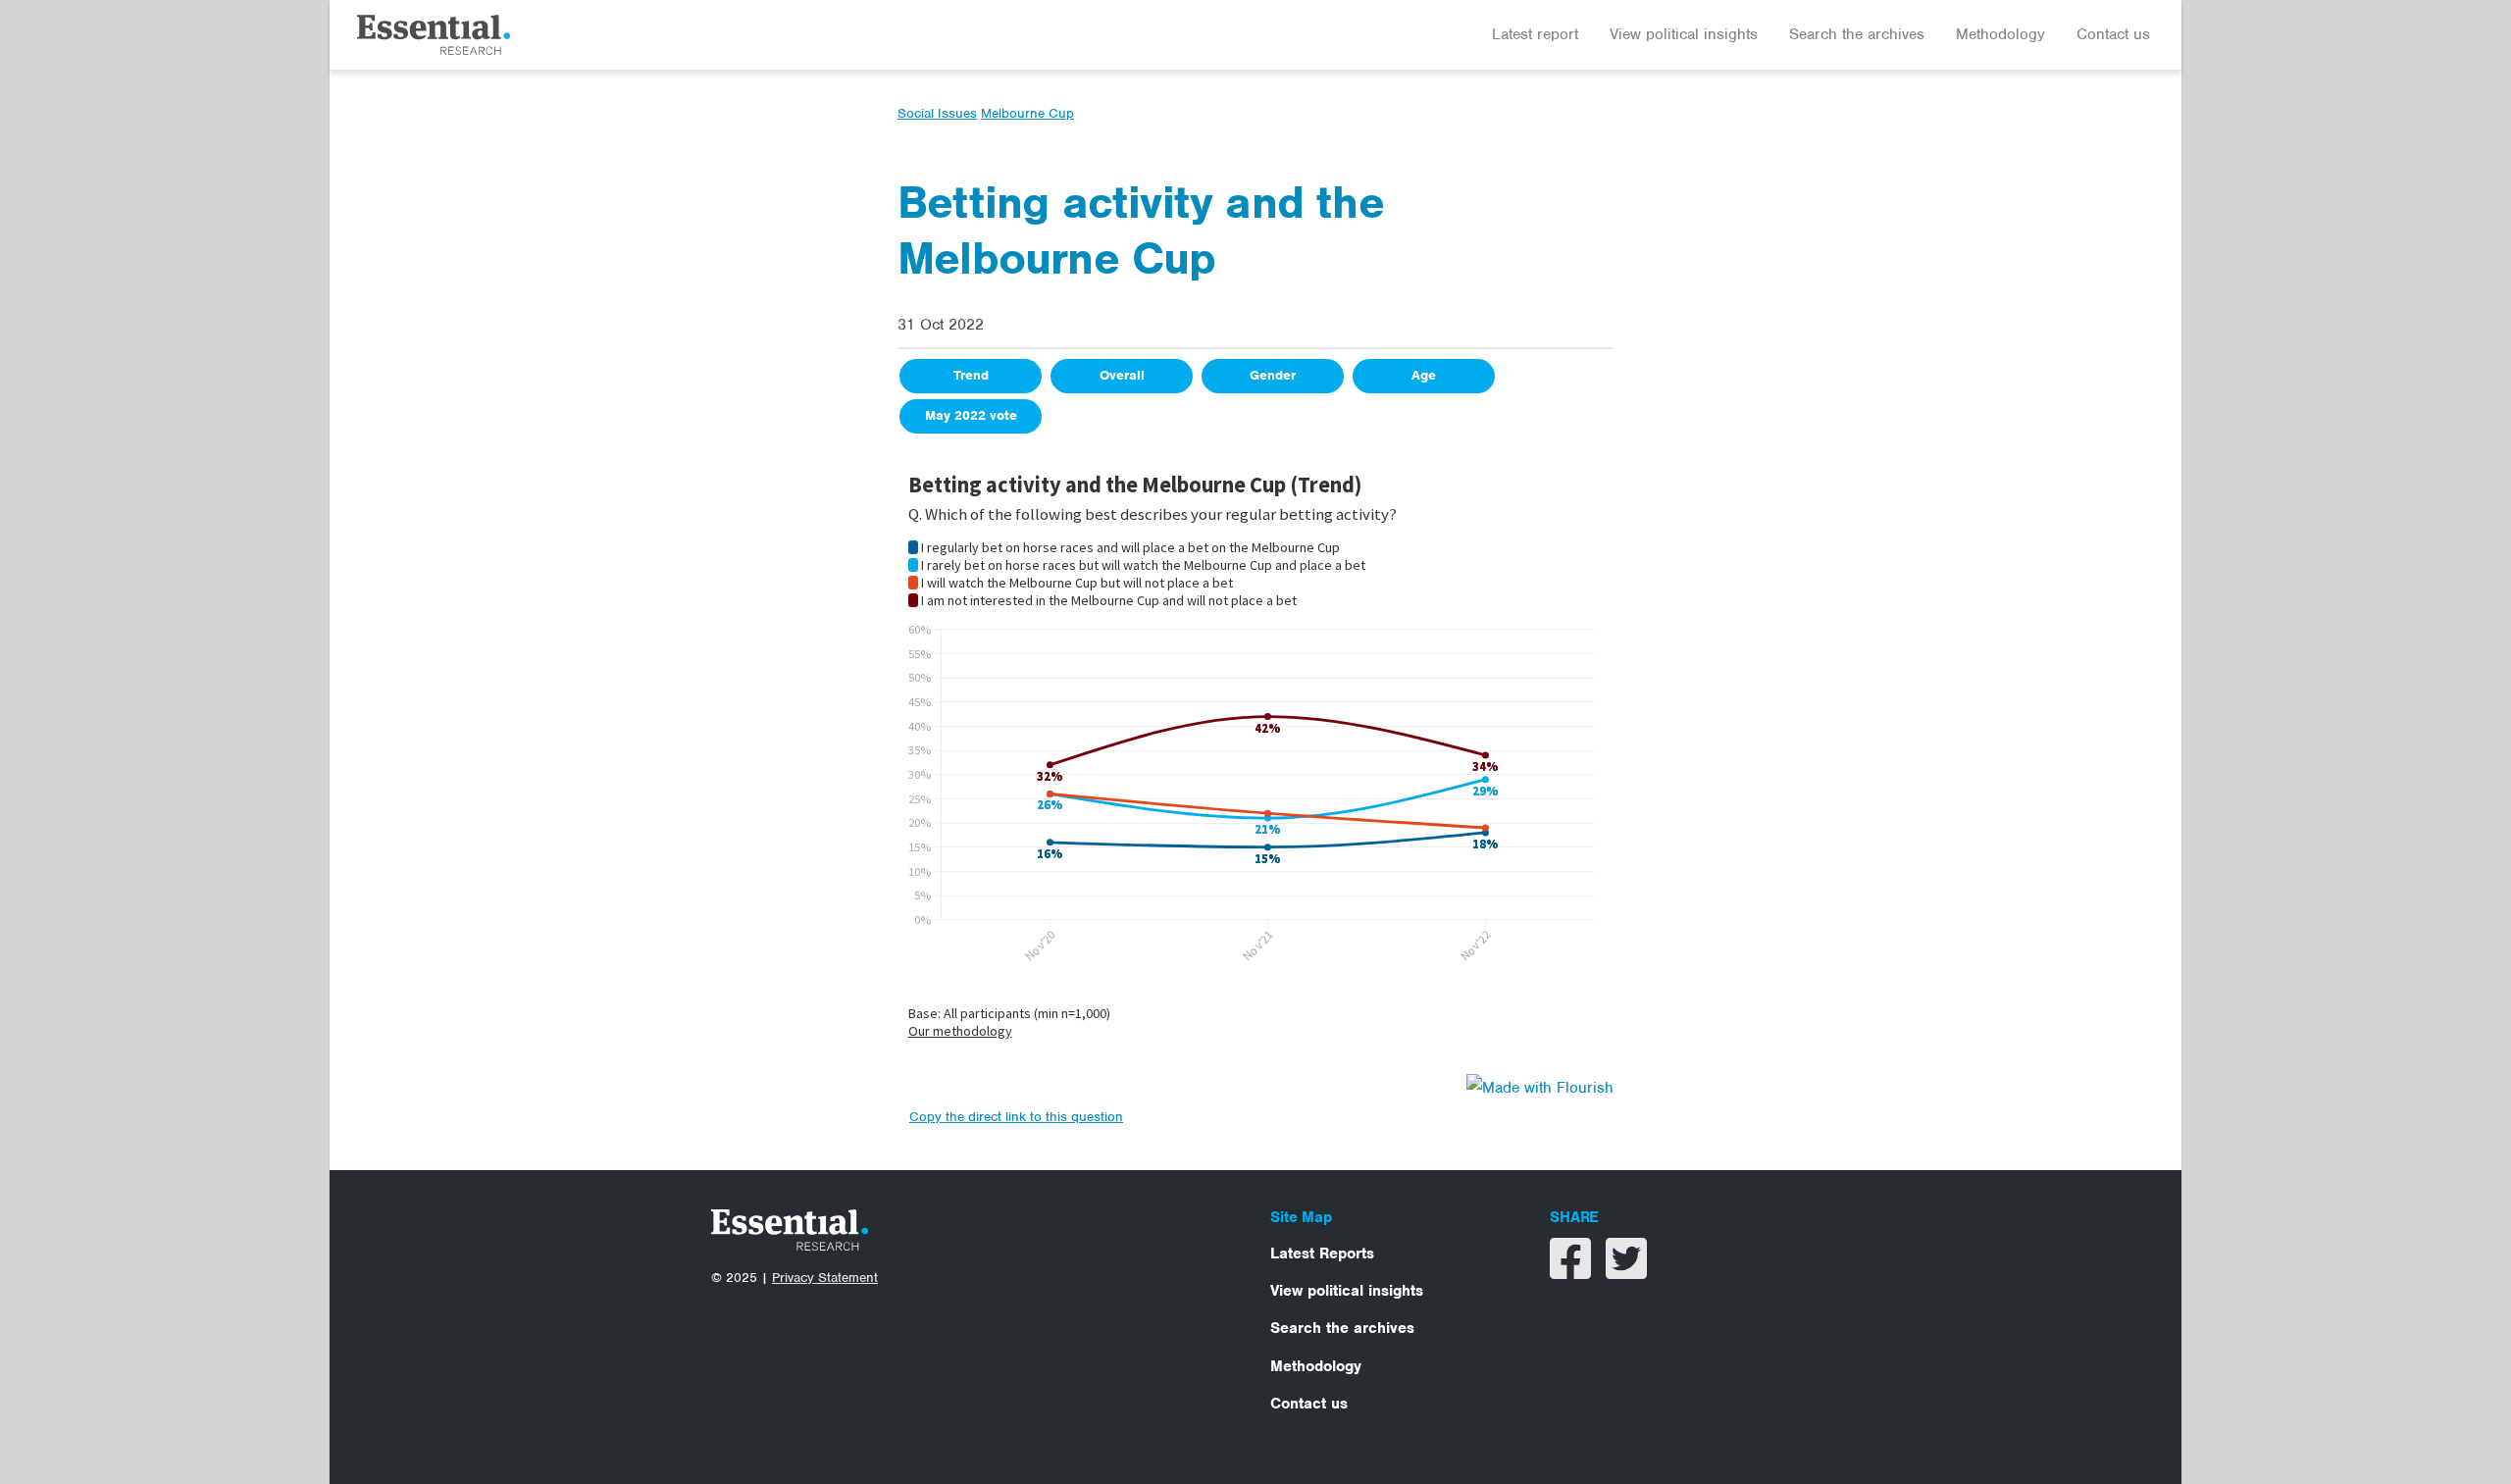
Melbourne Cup (1027, 113)
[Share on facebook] (1573, 1271)
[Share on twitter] (1626, 1271)
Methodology (2000, 34)
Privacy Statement (825, 1278)
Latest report (1535, 34)
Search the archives (1857, 34)
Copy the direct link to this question (1016, 1117)
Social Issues (937, 113)
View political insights (1684, 34)
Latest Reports (1322, 1254)
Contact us (2113, 34)
